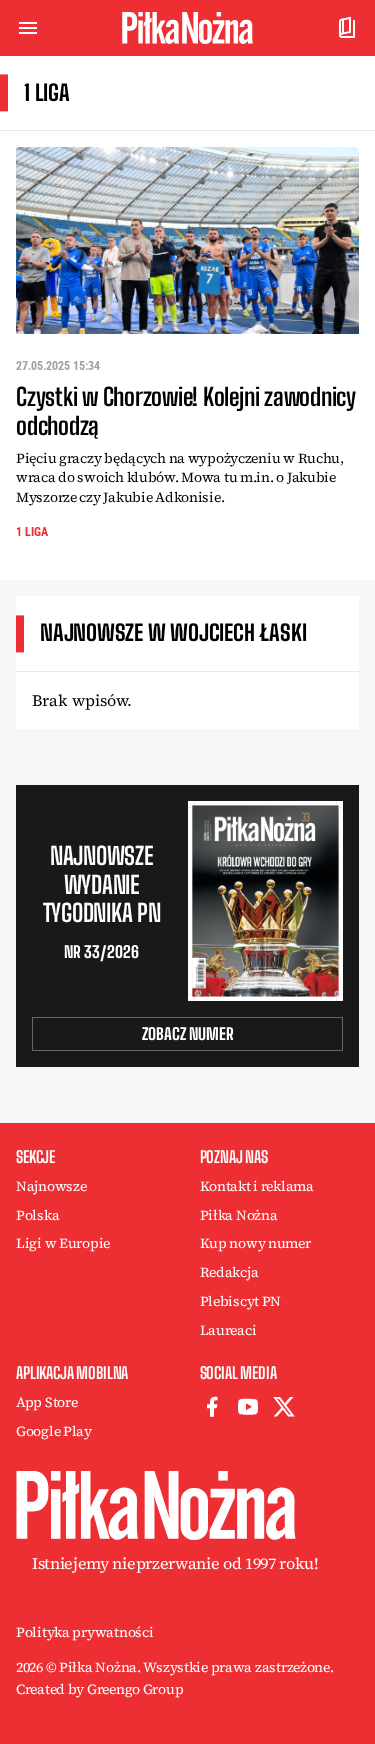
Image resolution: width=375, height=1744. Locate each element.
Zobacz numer (188, 1033)
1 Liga (32, 532)
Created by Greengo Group (99, 1689)
